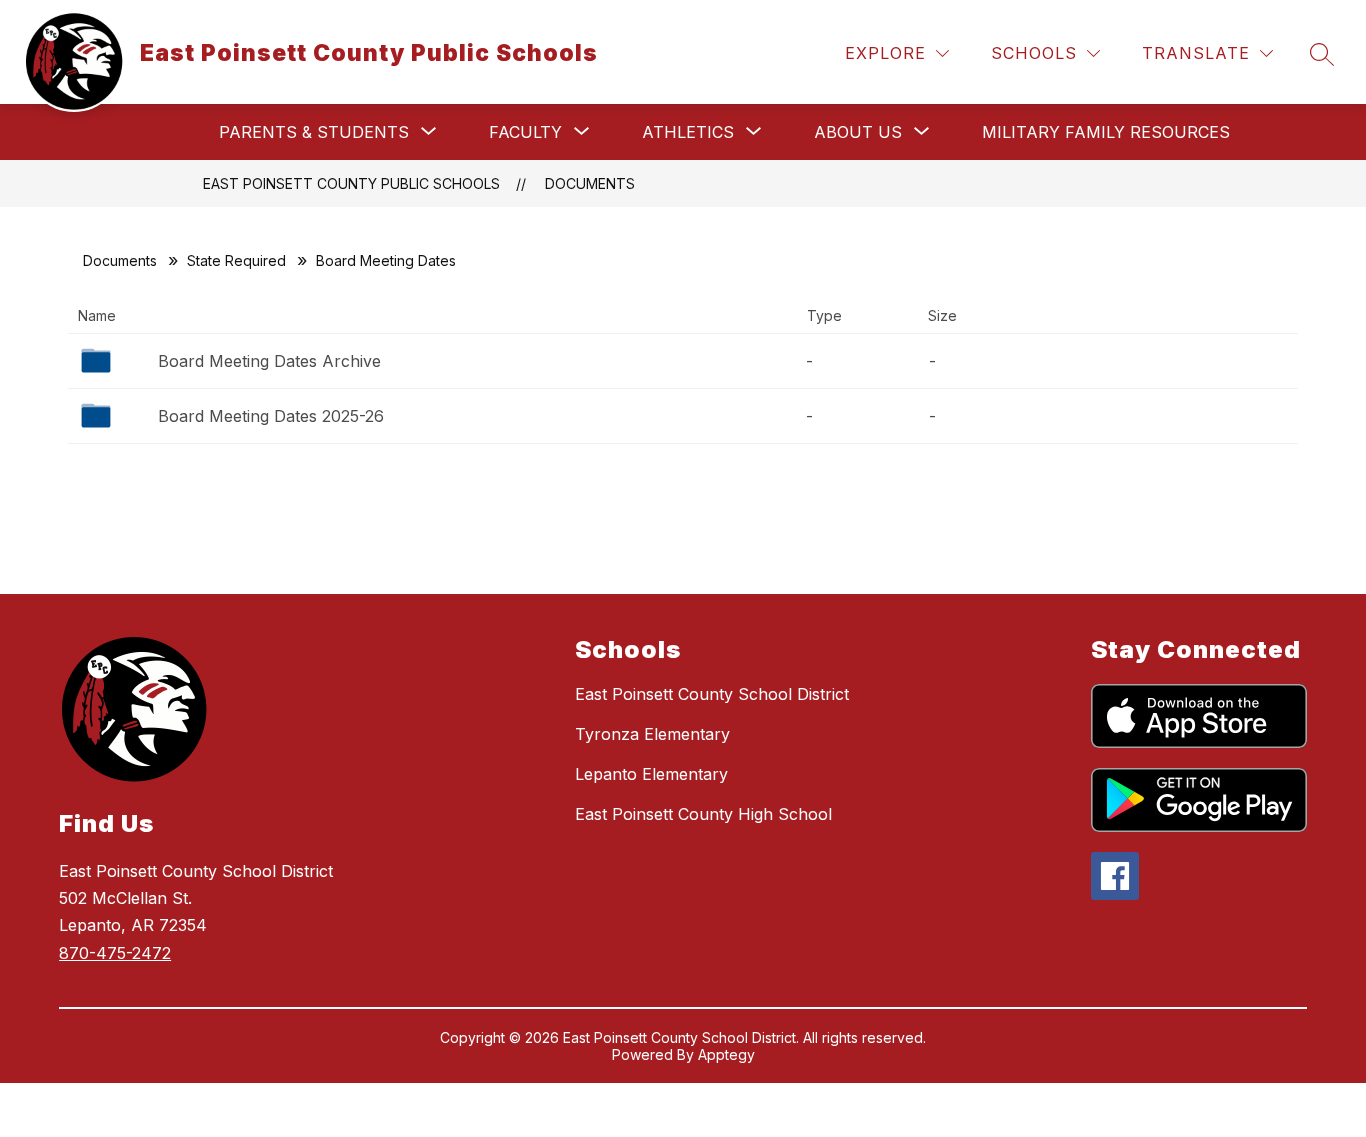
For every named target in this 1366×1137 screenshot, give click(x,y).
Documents (590, 183)
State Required (236, 260)
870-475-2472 (115, 953)
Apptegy (726, 1054)
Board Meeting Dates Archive (269, 361)
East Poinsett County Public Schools (351, 183)
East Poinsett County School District (712, 694)
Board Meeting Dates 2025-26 (271, 416)
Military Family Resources (1106, 132)
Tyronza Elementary (652, 734)
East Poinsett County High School (703, 814)
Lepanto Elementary (651, 774)
